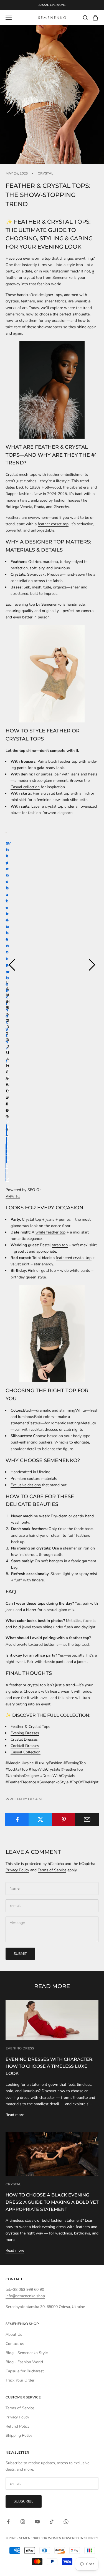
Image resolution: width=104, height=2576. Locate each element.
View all (13, 1196)
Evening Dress (20, 2048)
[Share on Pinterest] (64, 1819)
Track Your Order (20, 2380)
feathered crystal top (74, 1258)
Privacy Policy (17, 1870)
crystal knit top (56, 793)
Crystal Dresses (24, 1739)
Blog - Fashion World (24, 2362)
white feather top (50, 1232)
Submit (20, 1954)
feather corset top (53, 524)
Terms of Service (52, 1870)
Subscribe (24, 2501)
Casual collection (25, 787)
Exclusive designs (26, 1485)
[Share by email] (87, 1819)
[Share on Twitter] (40, 1819)
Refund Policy (17, 2426)
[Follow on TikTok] (52, 2522)
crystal (45, 173)
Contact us (15, 2344)
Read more (15, 2115)
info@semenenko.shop (25, 2296)
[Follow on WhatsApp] (66, 2522)
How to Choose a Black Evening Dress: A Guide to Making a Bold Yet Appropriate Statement (52, 2202)
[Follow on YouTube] (37, 2522)
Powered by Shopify (80, 2538)
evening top (25, 604)
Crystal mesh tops (21, 475)
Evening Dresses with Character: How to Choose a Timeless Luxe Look (50, 2066)
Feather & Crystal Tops (30, 1727)
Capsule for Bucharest (25, 2371)
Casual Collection (26, 1752)
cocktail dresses (44, 1429)
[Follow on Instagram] (23, 2522)
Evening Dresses (25, 1733)
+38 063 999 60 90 (27, 2290)
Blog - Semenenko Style (27, 2353)
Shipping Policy (19, 2435)
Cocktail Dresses (25, 1746)
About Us (14, 2334)
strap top (60, 1245)
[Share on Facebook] (17, 1819)
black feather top (63, 761)
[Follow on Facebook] (8, 2522)
